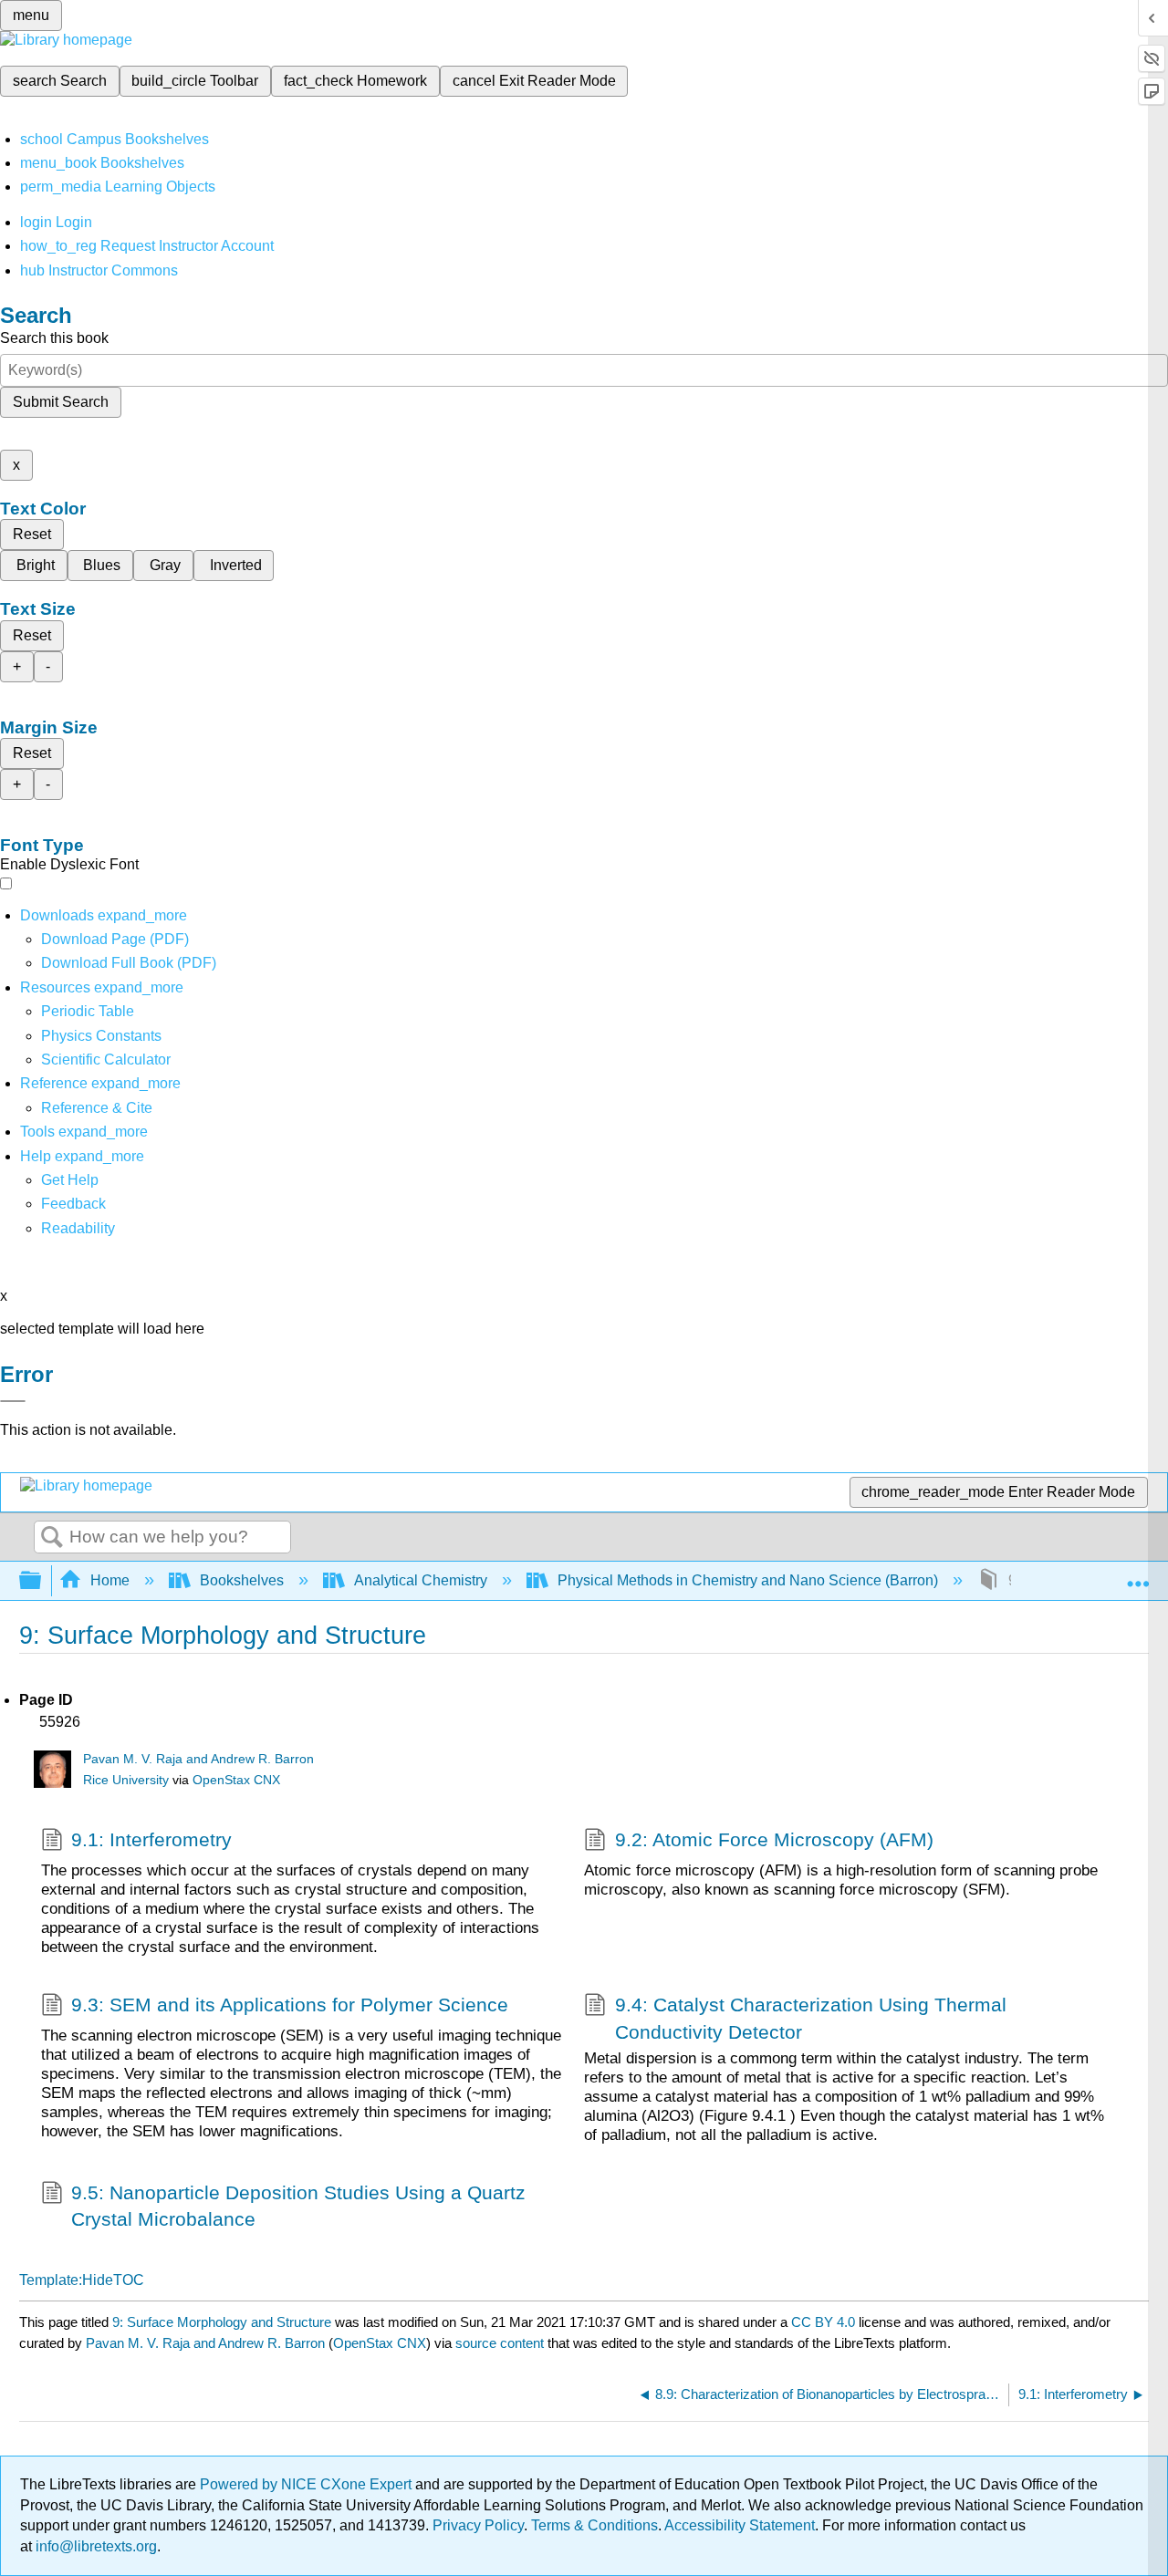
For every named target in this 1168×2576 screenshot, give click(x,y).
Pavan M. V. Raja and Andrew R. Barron (198, 1759)
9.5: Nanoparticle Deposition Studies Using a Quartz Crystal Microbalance (298, 2206)
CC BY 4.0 (823, 2322)
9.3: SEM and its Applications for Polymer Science (290, 2005)
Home (110, 1580)
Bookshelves (242, 1580)
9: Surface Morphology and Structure (222, 2322)
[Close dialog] (13, 1401)
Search (52, 1538)
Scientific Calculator (106, 1059)
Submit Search (61, 402)
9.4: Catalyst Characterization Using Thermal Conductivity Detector (811, 2018)
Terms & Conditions (594, 2525)
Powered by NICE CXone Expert (308, 2484)
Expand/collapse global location (1138, 1575)
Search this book (54, 338)
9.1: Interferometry (151, 1839)
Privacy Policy (478, 2525)
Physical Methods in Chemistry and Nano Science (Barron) (748, 1580)
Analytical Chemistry (421, 1580)
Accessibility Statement (740, 2525)
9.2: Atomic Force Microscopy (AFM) (774, 1839)
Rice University (126, 1780)
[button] (73, 1204)
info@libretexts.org (94, 2546)
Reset (32, 534)
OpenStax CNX (236, 1780)
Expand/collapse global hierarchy (42, 1581)
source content (500, 2343)
